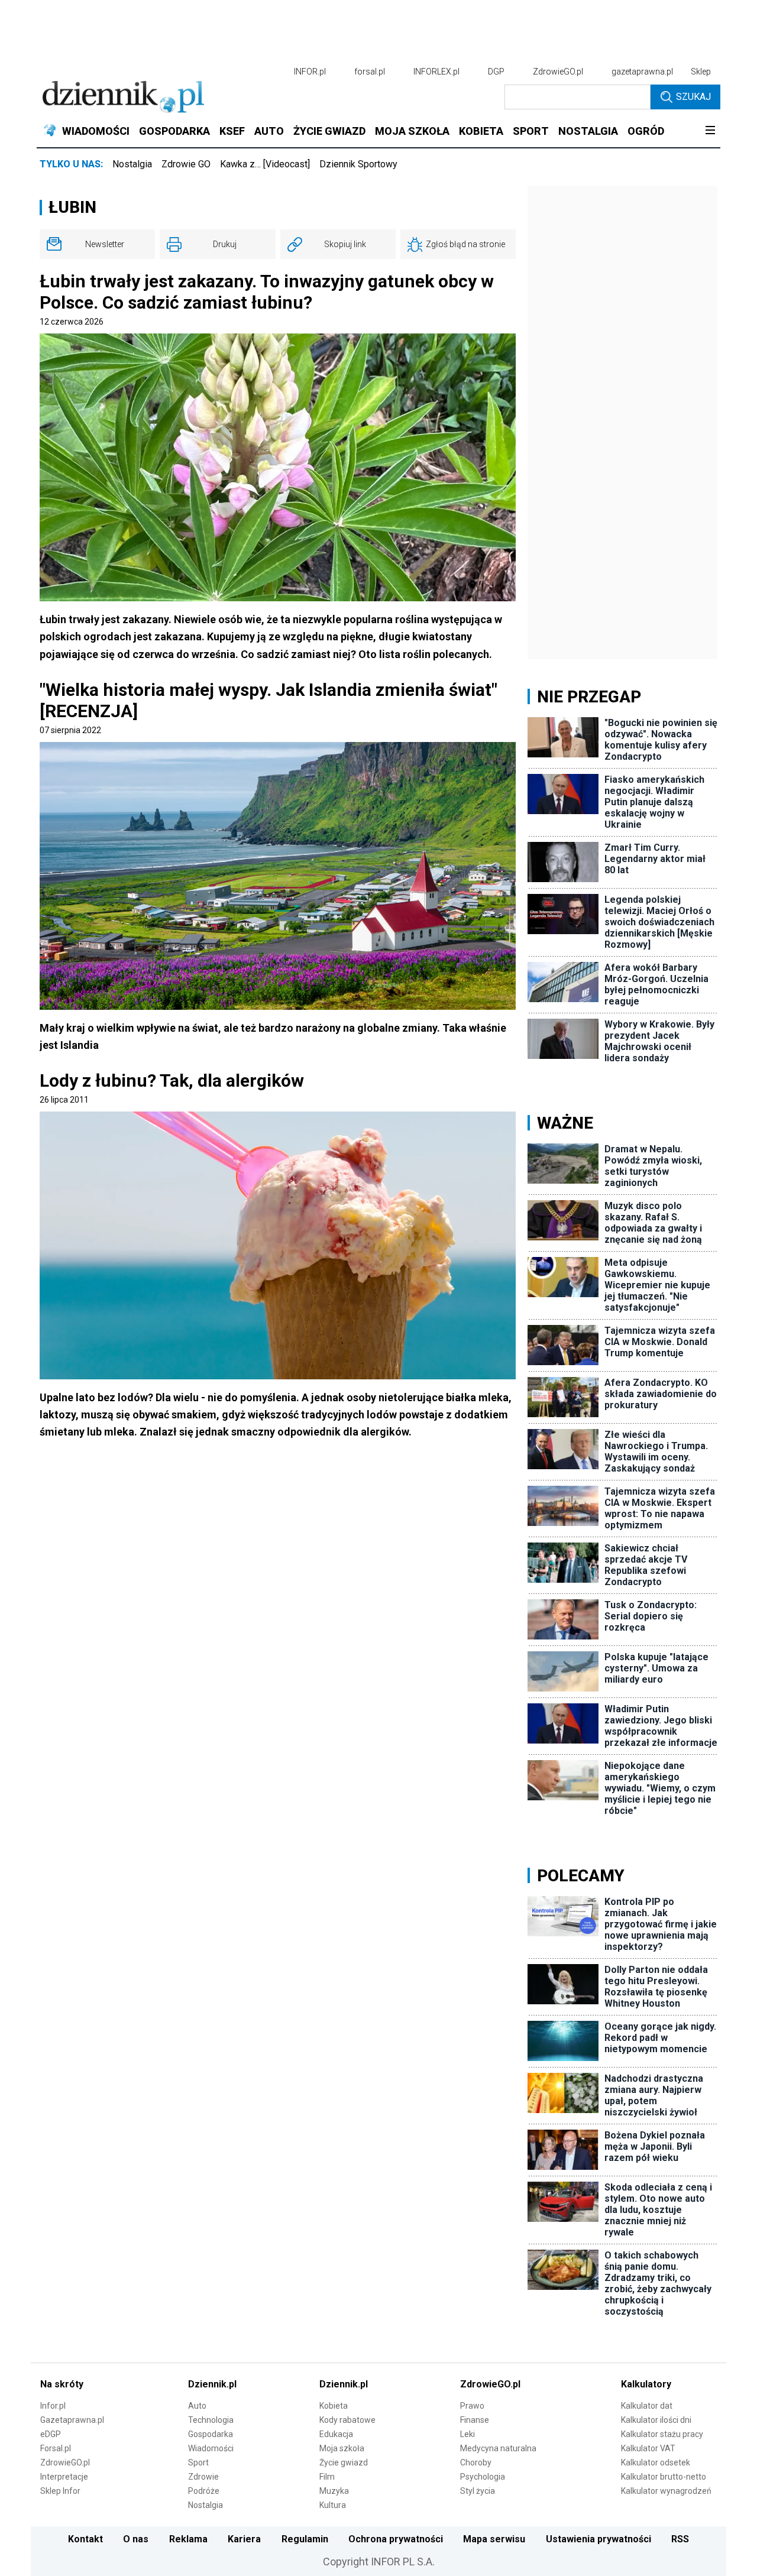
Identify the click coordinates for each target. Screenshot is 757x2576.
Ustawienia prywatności (599, 2539)
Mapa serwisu (494, 2539)
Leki (468, 2434)
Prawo (472, 2406)
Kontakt (85, 2539)
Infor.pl (53, 2406)
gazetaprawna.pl (642, 72)
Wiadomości (211, 2448)
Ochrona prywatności (396, 2539)
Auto (197, 2406)
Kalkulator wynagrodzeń (666, 2491)
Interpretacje (64, 2477)
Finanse (475, 2420)
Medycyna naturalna (498, 2448)
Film (327, 2477)
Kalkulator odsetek (656, 2462)
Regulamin (305, 2539)
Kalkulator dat (647, 2406)
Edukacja (336, 2434)
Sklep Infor (60, 2491)
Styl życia (478, 2491)
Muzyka (334, 2491)
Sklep (701, 72)
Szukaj (693, 97)
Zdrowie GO (186, 164)
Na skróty (62, 2384)
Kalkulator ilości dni (656, 2420)
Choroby (476, 2462)
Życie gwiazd (344, 2462)
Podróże (204, 2491)
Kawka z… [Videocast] (265, 164)
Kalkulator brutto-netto (664, 2477)
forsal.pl (370, 72)
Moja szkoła (342, 2448)
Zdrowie (203, 2477)
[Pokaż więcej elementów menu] (710, 131)
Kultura (333, 2505)
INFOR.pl (310, 72)
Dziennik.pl (212, 2384)
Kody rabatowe (347, 2420)
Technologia (211, 2420)
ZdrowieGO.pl (558, 72)
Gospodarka (211, 2434)
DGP (496, 72)
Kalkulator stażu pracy (662, 2434)
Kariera (244, 2539)
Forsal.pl (56, 2448)
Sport (198, 2462)
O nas (136, 2539)
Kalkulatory (646, 2384)
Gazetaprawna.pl (72, 2420)
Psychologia (483, 2477)
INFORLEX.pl (436, 72)
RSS (680, 2539)
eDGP (51, 2434)
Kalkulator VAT (648, 2448)
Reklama (188, 2539)
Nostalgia (132, 164)
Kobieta (334, 2406)
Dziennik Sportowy (358, 164)
